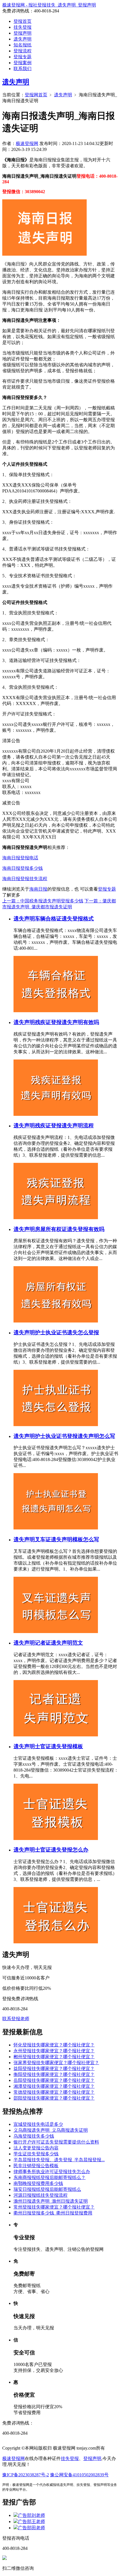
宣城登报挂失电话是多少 (38, 2124)
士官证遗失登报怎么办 (62, 1850)
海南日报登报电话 (20, 858)
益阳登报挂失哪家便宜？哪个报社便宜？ (54, 2068)
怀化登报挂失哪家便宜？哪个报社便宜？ (54, 2045)
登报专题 (23, 57)
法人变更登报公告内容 (36, 2148)
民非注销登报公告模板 (36, 2166)
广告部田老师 (32, 2528)
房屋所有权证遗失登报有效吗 (70, 1229)
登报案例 (23, 63)
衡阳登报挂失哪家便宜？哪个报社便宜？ (54, 2074)
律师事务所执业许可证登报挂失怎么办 (52, 2172)
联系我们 (23, 69)
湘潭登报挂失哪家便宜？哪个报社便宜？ (54, 2086)
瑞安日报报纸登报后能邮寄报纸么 (47, 2189)
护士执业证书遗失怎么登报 (67, 1332)
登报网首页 (36, 95)
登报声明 (23, 33)
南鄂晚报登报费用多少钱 (38, 2183)
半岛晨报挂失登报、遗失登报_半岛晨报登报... (59, 2160)
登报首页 (23, 21)
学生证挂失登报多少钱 (36, 2154)
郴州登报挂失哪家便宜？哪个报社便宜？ (54, 2057)
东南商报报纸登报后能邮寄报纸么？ (50, 2177)
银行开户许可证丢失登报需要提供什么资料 (56, 2142)
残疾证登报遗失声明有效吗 (67, 1022)
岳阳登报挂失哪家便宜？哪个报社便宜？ (54, 2080)
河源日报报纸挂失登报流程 (41, 2195)
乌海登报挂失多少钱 (34, 2136)
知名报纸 (23, 45)
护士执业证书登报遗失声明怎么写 (75, 1436)
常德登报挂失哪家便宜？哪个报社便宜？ (54, 2092)
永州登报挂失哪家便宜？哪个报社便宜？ (54, 2051)
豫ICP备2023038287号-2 (26, 2475)
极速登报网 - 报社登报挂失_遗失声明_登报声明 (49, 5)
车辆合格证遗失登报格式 (64, 919)
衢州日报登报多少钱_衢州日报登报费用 (53, 2213)
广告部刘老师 (32, 2515)
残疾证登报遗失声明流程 (64, 1126)
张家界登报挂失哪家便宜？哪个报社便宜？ (56, 2063)
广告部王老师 (32, 2522)
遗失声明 (23, 39)
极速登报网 (27, 143)
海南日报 (38, 889)
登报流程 (23, 51)
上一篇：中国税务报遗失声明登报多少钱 (43, 901)
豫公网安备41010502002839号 (79, 2475)
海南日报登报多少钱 (23, 868)
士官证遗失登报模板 (59, 1746)
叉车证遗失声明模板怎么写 (67, 1539)
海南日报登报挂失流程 (25, 879)
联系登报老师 (16, 2019)
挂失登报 (23, 27)
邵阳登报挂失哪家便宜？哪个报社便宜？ (54, 2098)
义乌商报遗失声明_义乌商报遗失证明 (51, 2130)
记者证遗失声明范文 (59, 1643)
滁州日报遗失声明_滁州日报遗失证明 (51, 2201)
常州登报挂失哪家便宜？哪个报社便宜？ (54, 2207)
